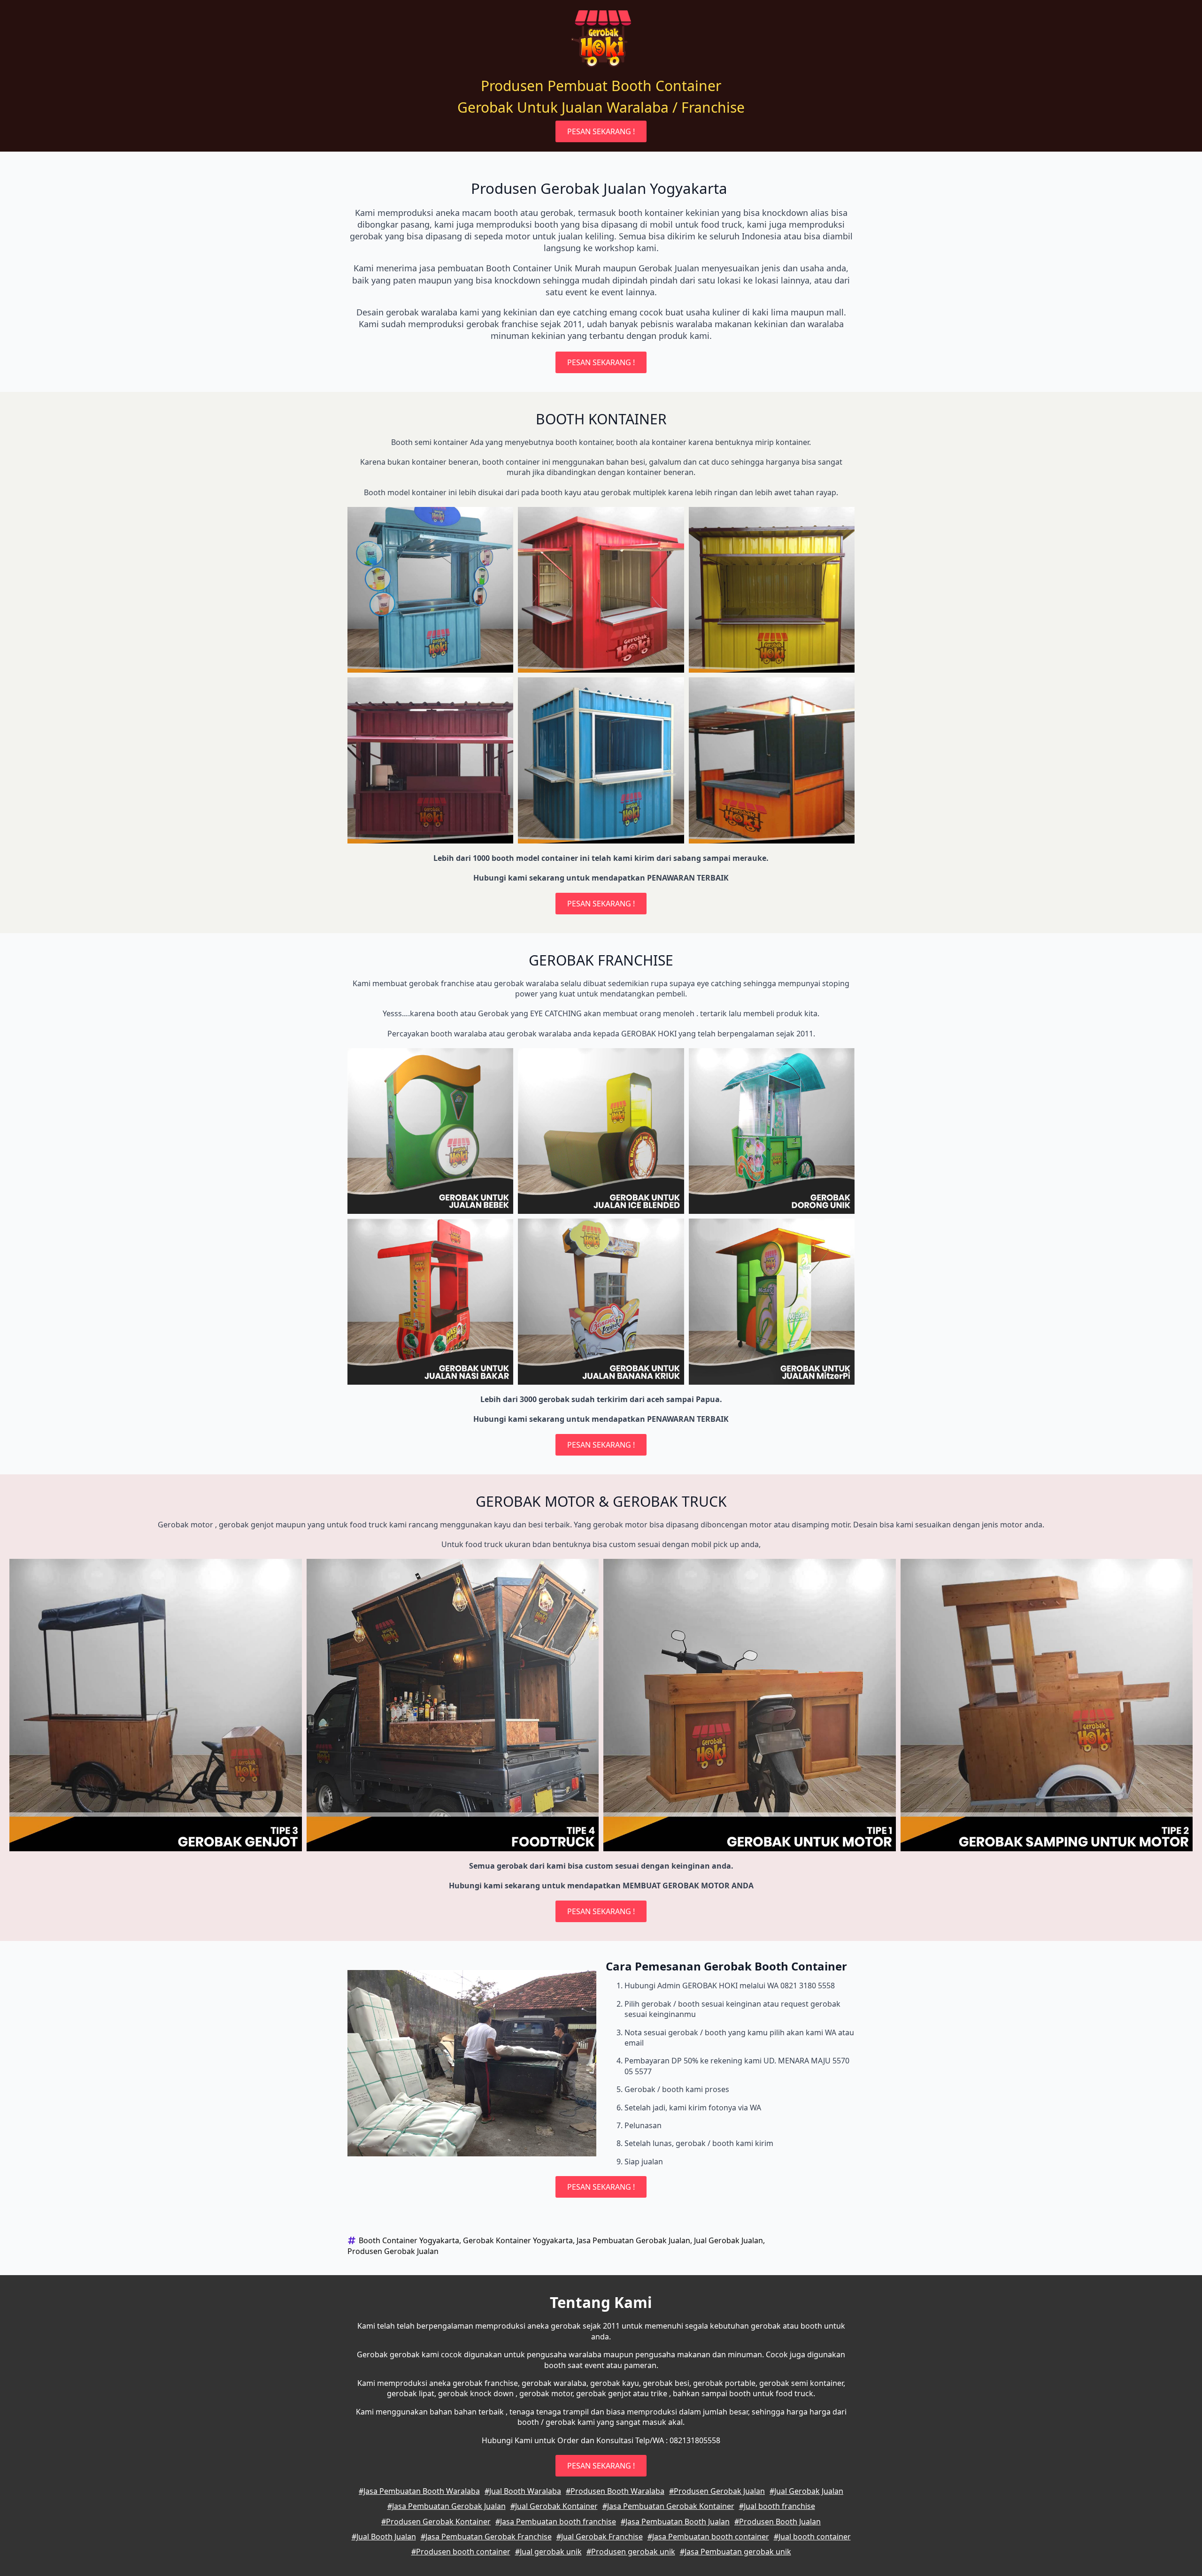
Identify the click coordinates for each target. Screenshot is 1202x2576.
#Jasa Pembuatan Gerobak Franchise (486, 2537)
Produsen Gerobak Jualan (393, 2251)
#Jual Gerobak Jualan (806, 2491)
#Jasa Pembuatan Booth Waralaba (419, 2491)
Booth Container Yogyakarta (409, 2240)
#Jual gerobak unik (548, 2552)
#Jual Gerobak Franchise (600, 2537)
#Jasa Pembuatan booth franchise (556, 2522)
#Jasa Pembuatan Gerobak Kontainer (668, 2506)
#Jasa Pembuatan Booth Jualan (675, 2522)
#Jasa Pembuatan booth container (708, 2537)
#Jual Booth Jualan (384, 2537)
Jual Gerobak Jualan (728, 2240)
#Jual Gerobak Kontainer (554, 2506)
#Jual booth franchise (777, 2506)
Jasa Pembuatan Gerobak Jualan (633, 2240)
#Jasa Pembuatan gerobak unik (736, 2552)
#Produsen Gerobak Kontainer (436, 2522)
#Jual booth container (812, 2537)
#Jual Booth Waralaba (523, 2491)
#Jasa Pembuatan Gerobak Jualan (447, 2506)
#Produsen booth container (461, 2552)
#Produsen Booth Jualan (778, 2522)
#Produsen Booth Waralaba (615, 2491)
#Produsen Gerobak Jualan (717, 2491)
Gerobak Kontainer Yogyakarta (518, 2240)
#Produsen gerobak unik (631, 2552)
